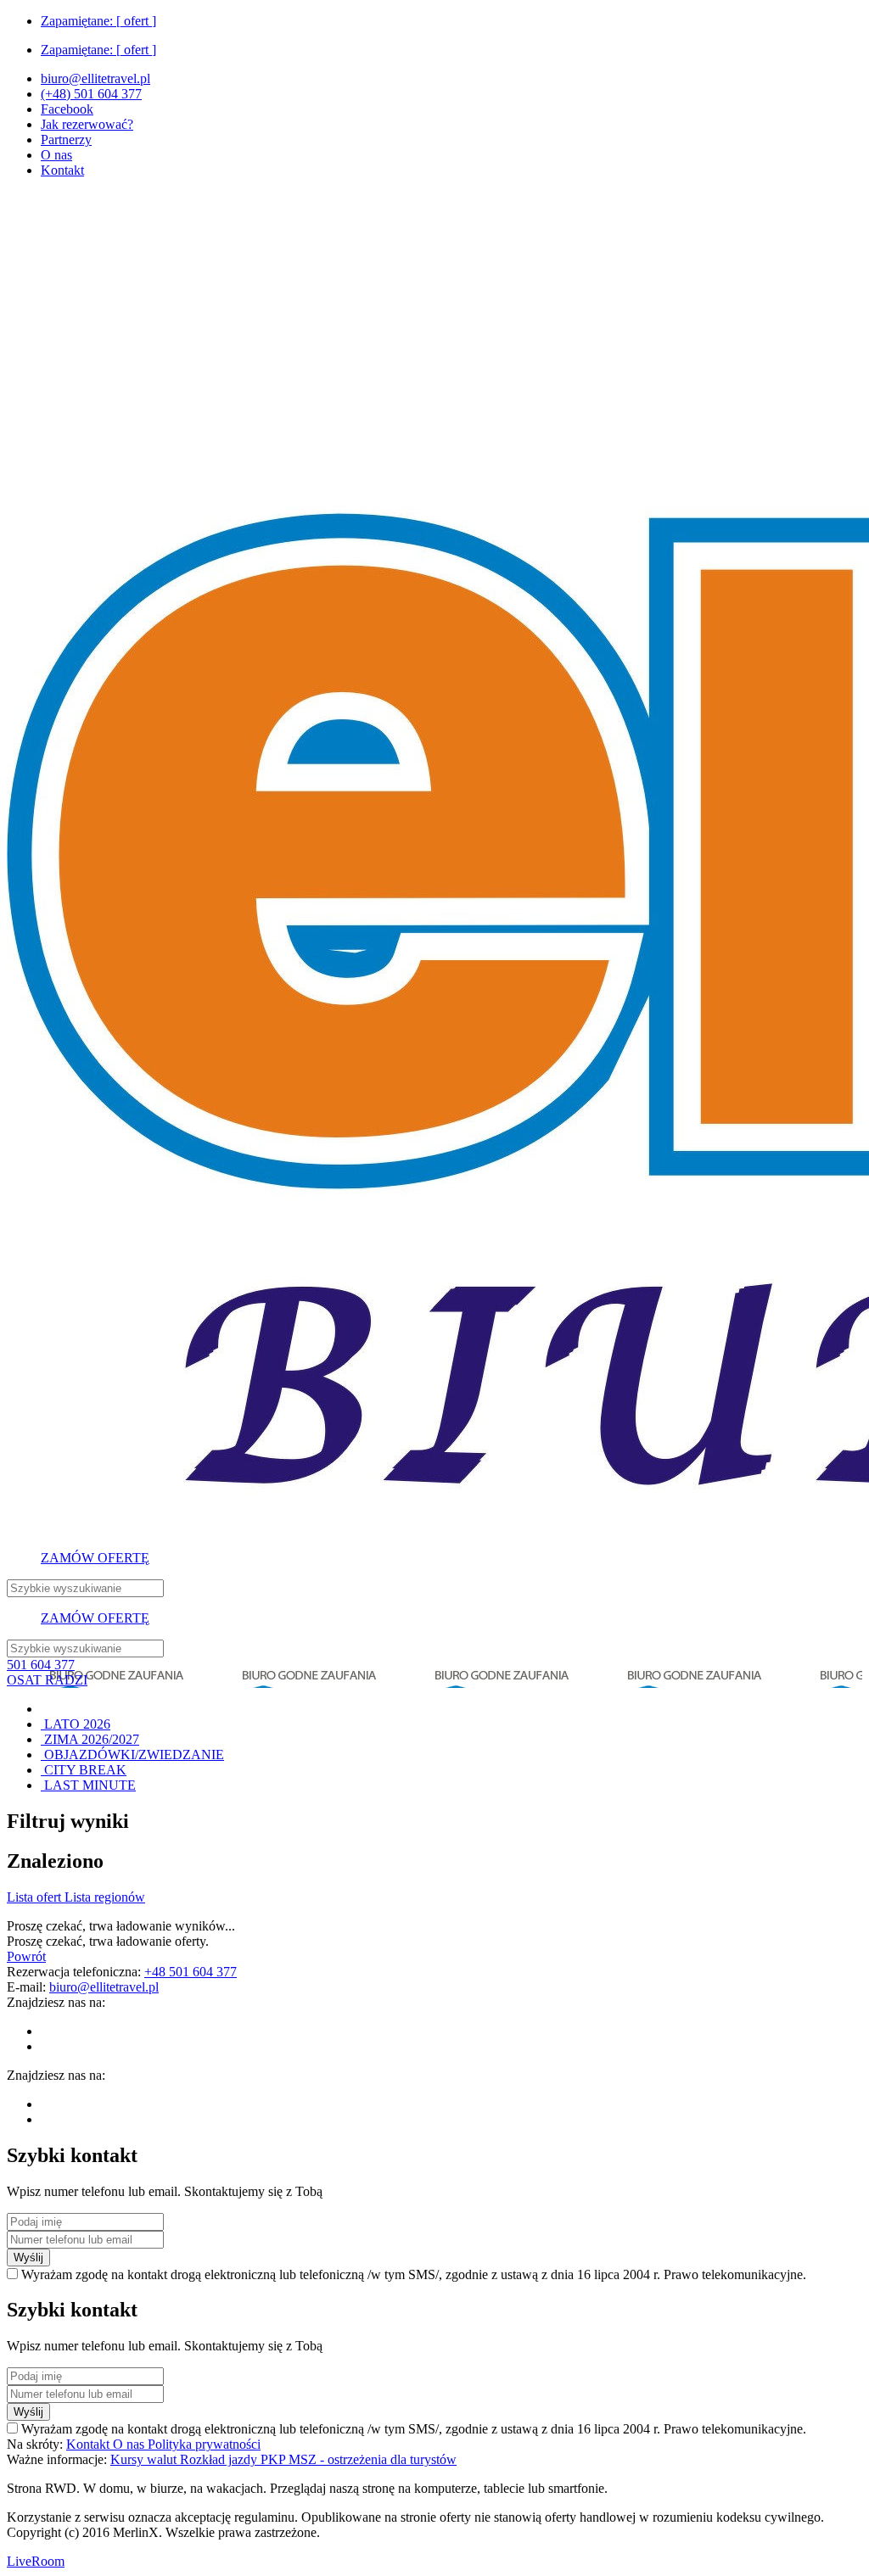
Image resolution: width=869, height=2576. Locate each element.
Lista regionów (105, 1897)
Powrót (26, 1956)
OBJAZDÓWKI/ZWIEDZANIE (132, 1755)
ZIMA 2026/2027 (90, 1739)
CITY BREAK (84, 1770)
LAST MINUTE (88, 1785)
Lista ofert (36, 1897)
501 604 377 (41, 1665)
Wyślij (28, 2257)
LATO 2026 (76, 1724)
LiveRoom (36, 2561)
